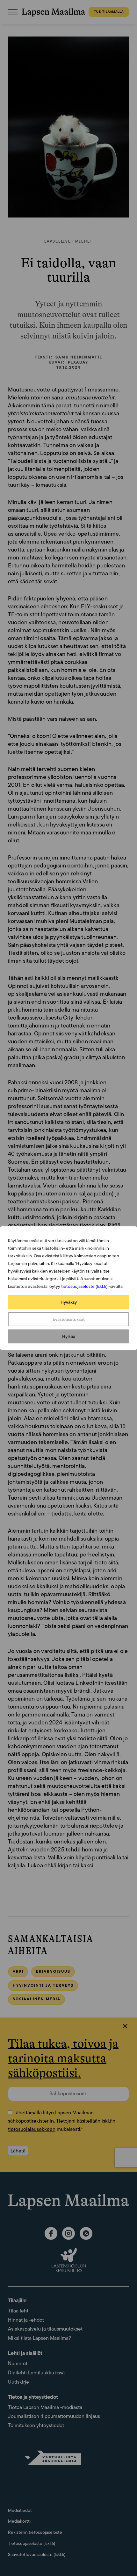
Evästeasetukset (69, 1319)
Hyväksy (69, 1302)
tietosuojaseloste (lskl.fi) (84, 1286)
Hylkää (69, 1336)
